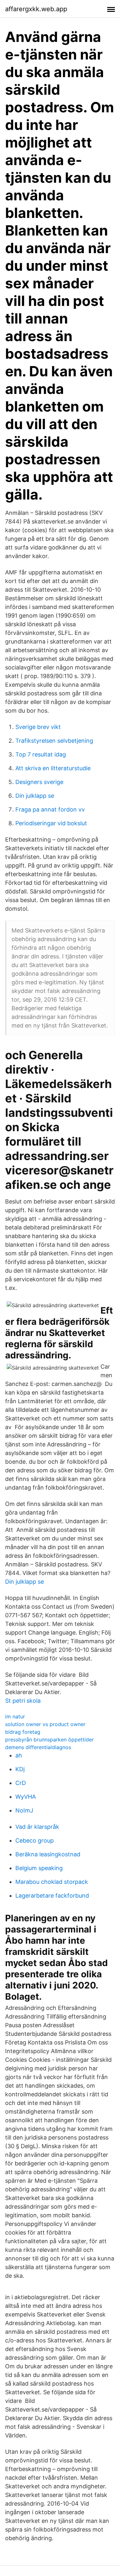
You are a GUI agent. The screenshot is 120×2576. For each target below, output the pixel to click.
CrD (21, 1783)
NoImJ (24, 1810)
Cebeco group (35, 1840)
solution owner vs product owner (45, 1724)
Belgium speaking (39, 1868)
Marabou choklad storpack (52, 1882)
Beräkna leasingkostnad (48, 1854)
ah (19, 1755)
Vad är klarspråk (37, 1827)
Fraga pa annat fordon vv (50, 809)
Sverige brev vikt (38, 727)
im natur (15, 1716)
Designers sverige (39, 782)
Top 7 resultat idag (41, 754)
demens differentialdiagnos (38, 1747)
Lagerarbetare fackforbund (52, 1896)
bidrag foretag (23, 1732)
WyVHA (26, 1797)
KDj (20, 1769)
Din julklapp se (35, 796)
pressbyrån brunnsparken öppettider (49, 1740)
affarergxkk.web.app (36, 9)
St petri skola (23, 1701)
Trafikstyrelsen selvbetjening (54, 741)
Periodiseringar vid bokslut (51, 823)
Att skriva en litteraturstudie (53, 768)
